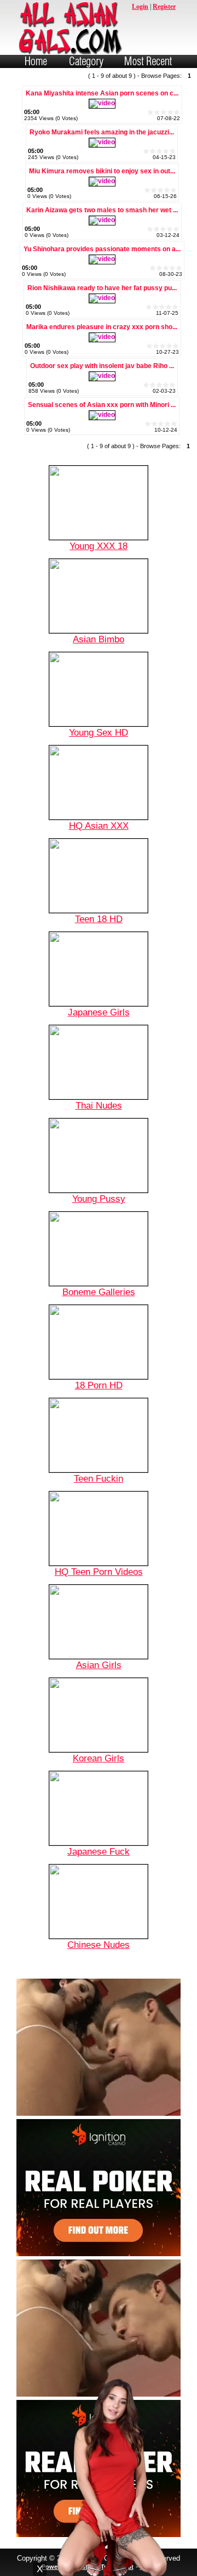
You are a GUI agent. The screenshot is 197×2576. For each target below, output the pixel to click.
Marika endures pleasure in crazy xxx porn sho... (102, 327)
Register (164, 7)
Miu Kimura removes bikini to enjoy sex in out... (102, 171)
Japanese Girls (99, 1012)
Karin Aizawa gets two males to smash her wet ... (102, 210)
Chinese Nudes (99, 1945)
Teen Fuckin (99, 1478)
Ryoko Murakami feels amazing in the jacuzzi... (102, 132)
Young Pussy (99, 1199)
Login (140, 7)
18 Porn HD (99, 1385)
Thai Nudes (99, 1105)
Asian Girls (99, 1665)
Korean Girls (99, 1758)
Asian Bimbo (99, 639)
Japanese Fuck (99, 1851)
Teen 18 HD (99, 919)
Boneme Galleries (99, 1292)
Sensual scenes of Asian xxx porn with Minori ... (102, 405)
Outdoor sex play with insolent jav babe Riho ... (102, 366)
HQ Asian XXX (99, 826)
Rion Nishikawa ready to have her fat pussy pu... (102, 288)
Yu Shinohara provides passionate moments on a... (102, 249)
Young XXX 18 (99, 546)
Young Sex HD (99, 732)
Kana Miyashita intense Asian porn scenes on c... (102, 93)
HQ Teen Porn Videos (99, 1572)
